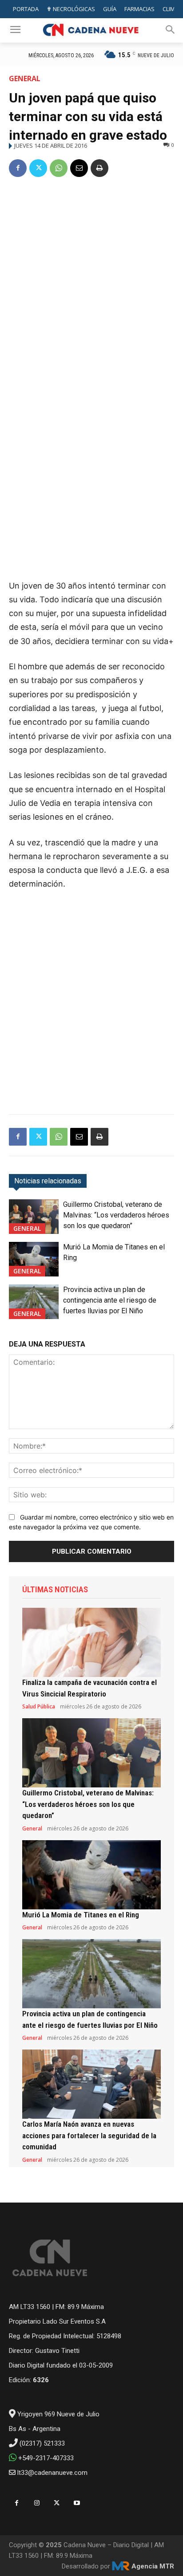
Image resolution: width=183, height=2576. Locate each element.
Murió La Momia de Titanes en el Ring (81, 1915)
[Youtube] (77, 2503)
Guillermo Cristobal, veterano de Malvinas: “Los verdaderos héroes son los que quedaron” (116, 1215)
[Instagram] (37, 2503)
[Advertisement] (91, 282)
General (25, 79)
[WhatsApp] (59, 168)
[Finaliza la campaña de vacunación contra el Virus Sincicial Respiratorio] (91, 1642)
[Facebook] (18, 168)
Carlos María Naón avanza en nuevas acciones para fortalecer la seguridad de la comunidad (89, 2135)
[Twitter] (38, 168)
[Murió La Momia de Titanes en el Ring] (34, 1259)
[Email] (79, 168)
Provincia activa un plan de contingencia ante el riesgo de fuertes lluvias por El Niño (110, 1300)
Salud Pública (39, 1707)
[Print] (99, 168)
